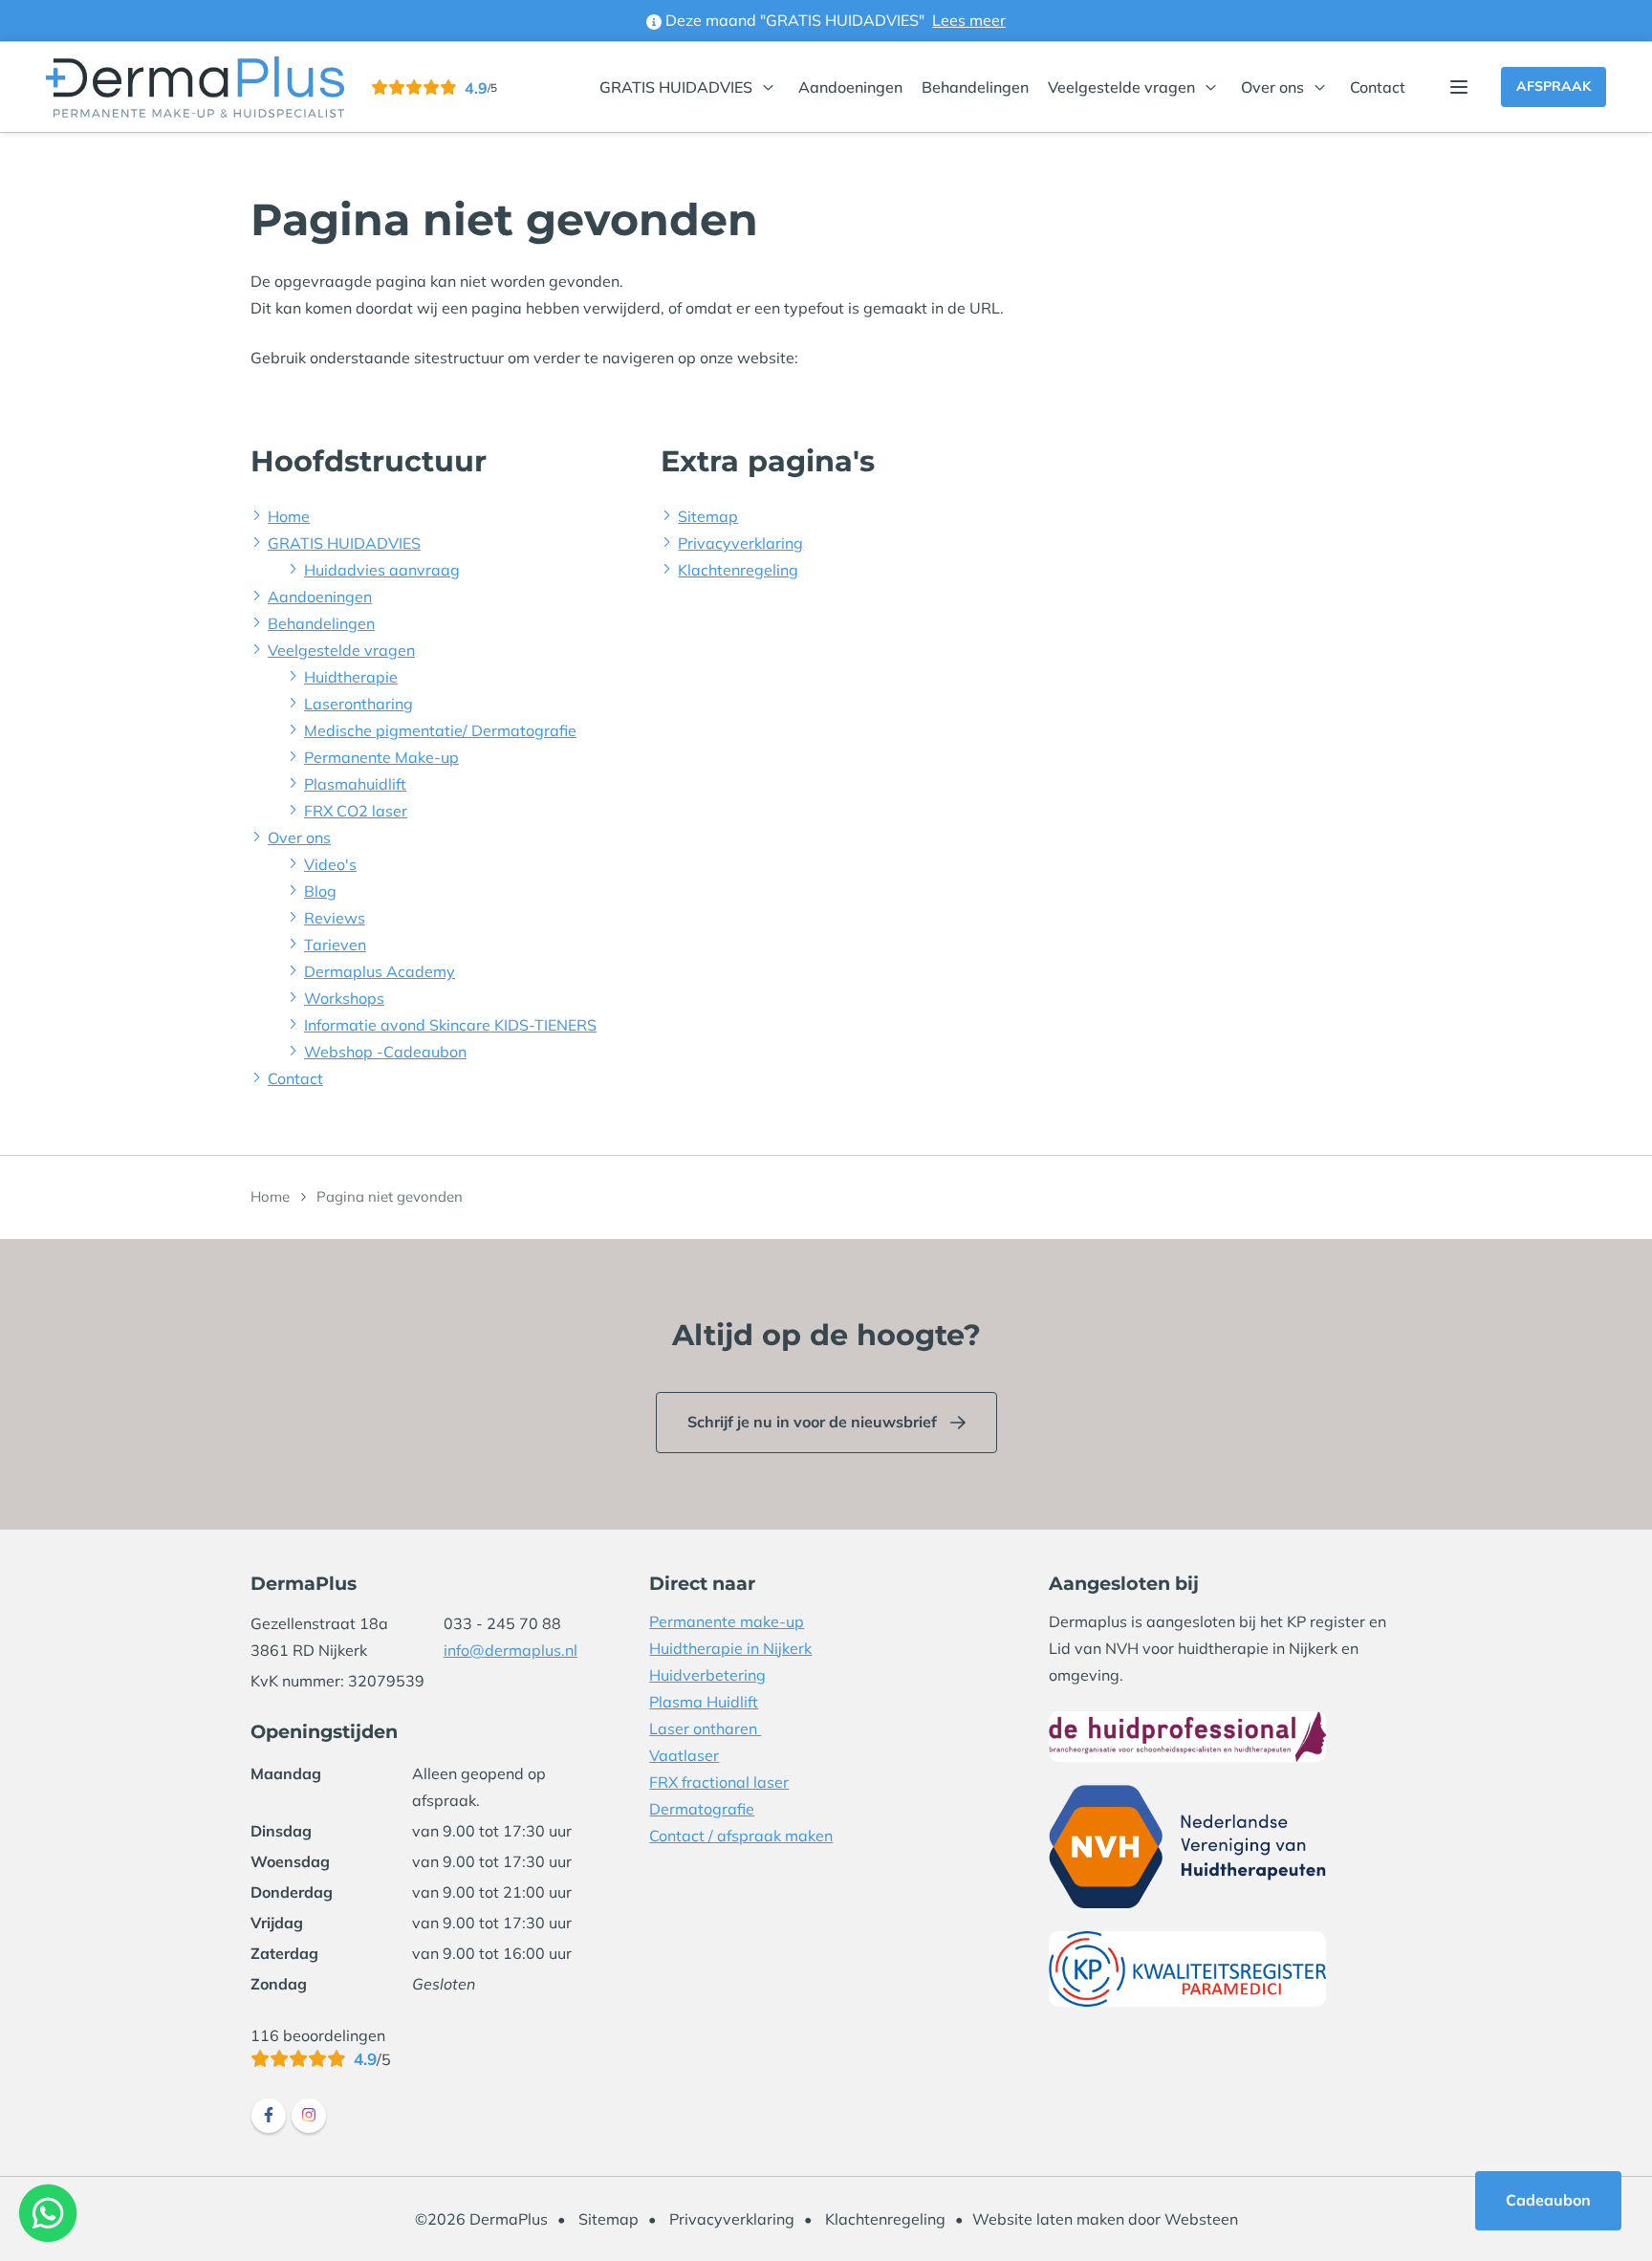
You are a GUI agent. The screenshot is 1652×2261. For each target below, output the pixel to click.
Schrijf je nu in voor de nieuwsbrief (812, 1422)
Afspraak (1554, 86)
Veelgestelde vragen (1121, 87)
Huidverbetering (707, 1675)
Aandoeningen (850, 87)
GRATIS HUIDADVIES (676, 87)
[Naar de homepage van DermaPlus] (195, 87)
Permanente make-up (727, 1621)
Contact (1378, 87)
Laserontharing (359, 704)
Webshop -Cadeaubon (385, 1052)
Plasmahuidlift (355, 784)
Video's (330, 864)
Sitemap (708, 516)
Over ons (1272, 87)
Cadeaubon (1548, 2200)
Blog (320, 891)
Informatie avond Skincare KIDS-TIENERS (450, 1025)
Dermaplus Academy (380, 971)
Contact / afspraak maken (741, 1836)
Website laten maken (1048, 2219)
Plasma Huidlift (704, 1702)
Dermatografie (702, 1809)
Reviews (335, 918)
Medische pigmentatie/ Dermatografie (440, 730)
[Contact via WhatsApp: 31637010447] (48, 2213)
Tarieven (335, 945)
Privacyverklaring (740, 543)
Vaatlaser (684, 1755)
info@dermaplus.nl (511, 1650)
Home (289, 516)
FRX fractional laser (719, 1782)
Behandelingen (975, 87)
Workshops (344, 998)
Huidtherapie (351, 677)
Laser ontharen (705, 1728)
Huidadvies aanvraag (382, 570)
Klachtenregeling (738, 570)
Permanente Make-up (381, 757)
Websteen (1201, 2219)
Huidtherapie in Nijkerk (730, 1648)
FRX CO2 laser (356, 811)
